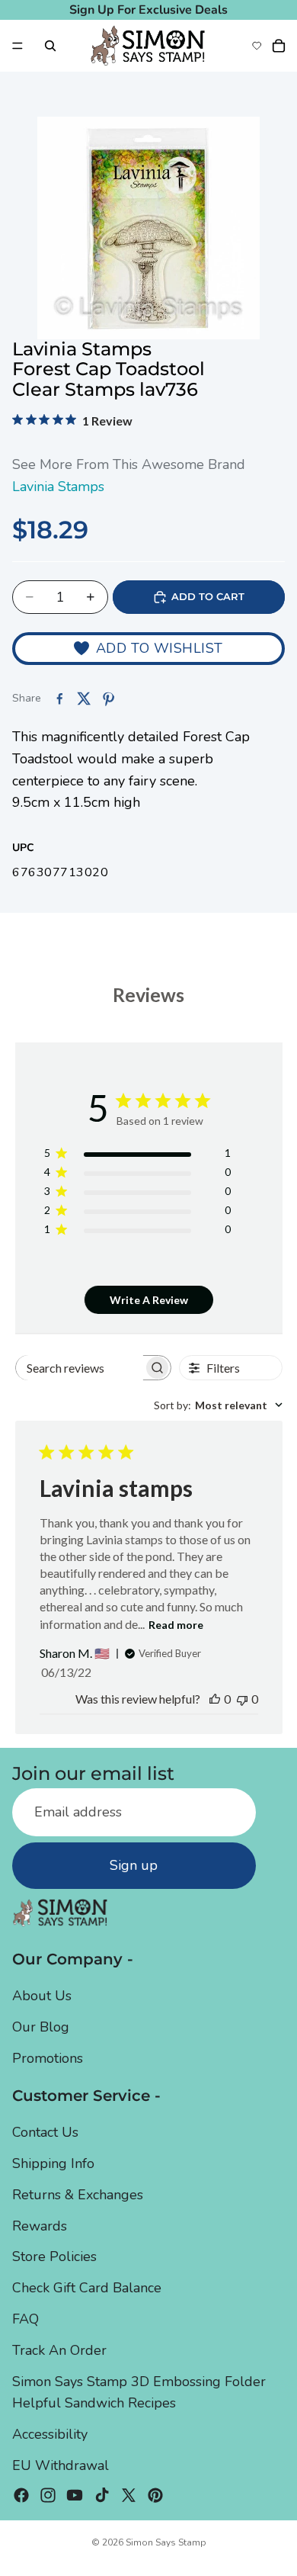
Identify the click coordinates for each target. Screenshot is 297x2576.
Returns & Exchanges (78, 2195)
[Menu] (18, 46)
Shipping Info (53, 2163)
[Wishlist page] (257, 46)
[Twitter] (129, 2495)
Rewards (40, 2226)
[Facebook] (21, 2495)
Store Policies (54, 2257)
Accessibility (50, 2435)
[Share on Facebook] (59, 699)
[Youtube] (75, 2495)
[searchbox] (80, 1368)
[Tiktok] (102, 2495)
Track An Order (59, 2350)
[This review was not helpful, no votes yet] (242, 1699)
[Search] (50, 46)
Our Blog (41, 2028)
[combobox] (218, 1405)
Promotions (48, 2058)
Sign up (134, 1866)
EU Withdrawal (61, 2465)
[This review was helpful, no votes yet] (215, 1699)
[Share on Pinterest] (108, 699)
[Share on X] (84, 699)
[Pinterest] (155, 2495)
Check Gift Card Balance (87, 2289)
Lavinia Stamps (58, 487)
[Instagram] (48, 2495)
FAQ (26, 2319)
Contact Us (45, 2133)
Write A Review (149, 1300)
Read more (176, 1625)
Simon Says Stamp (166, 2542)
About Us (42, 1996)
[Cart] (279, 46)
